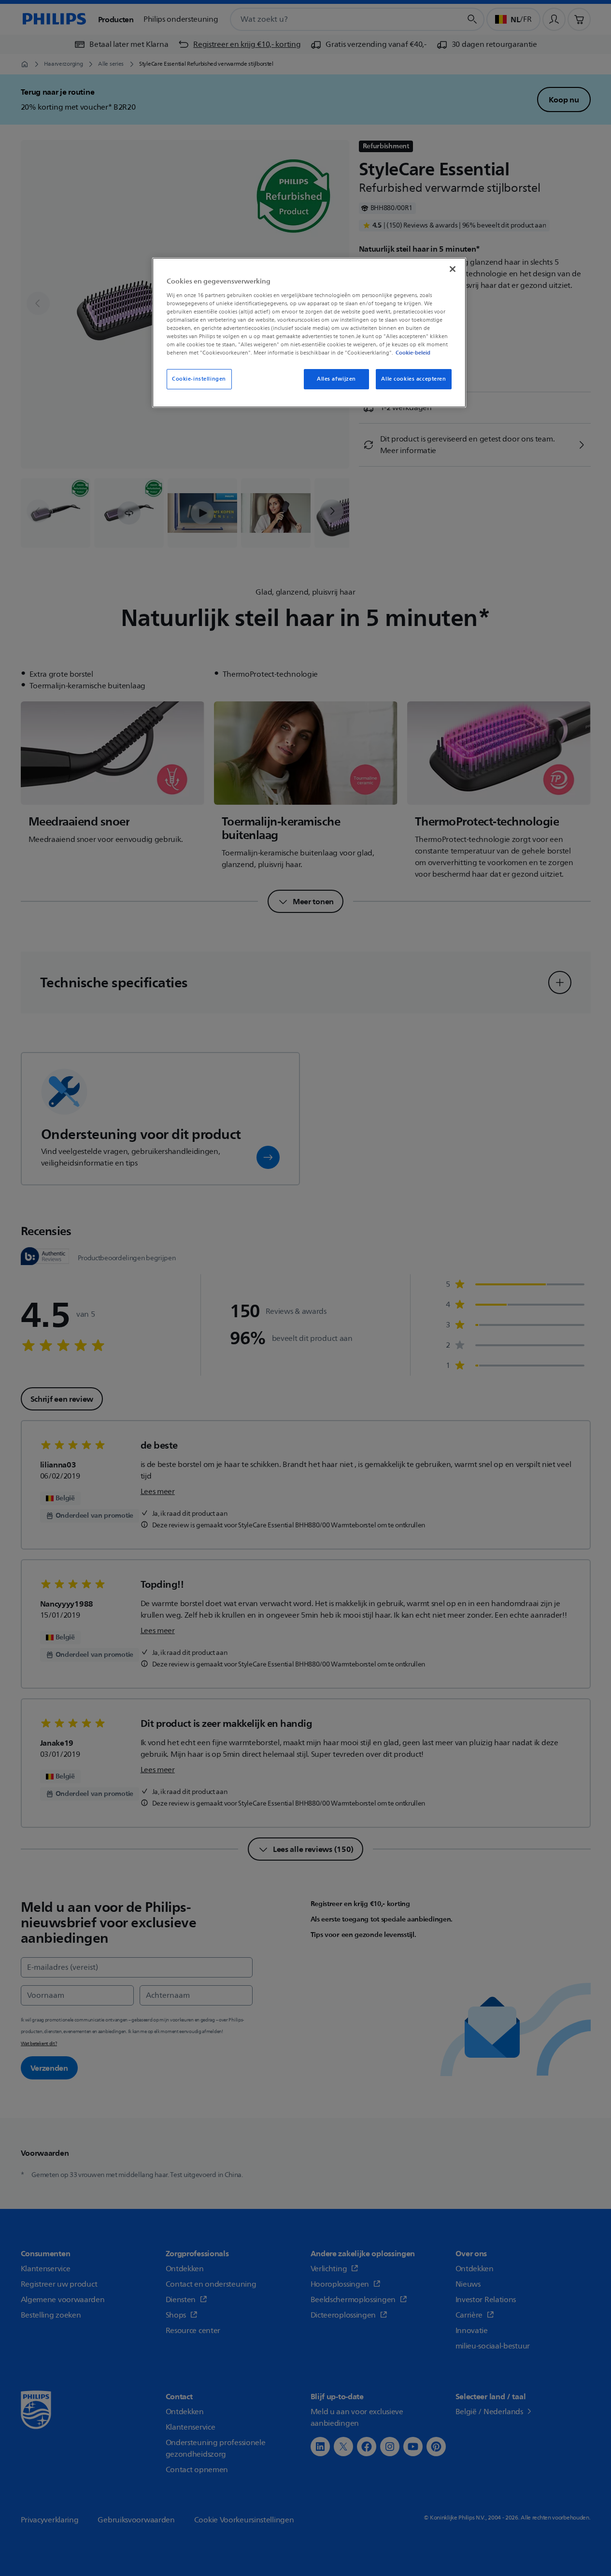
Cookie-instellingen (199, 379)
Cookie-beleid (413, 353)
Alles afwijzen (336, 379)
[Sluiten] (453, 269)
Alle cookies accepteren (413, 379)
